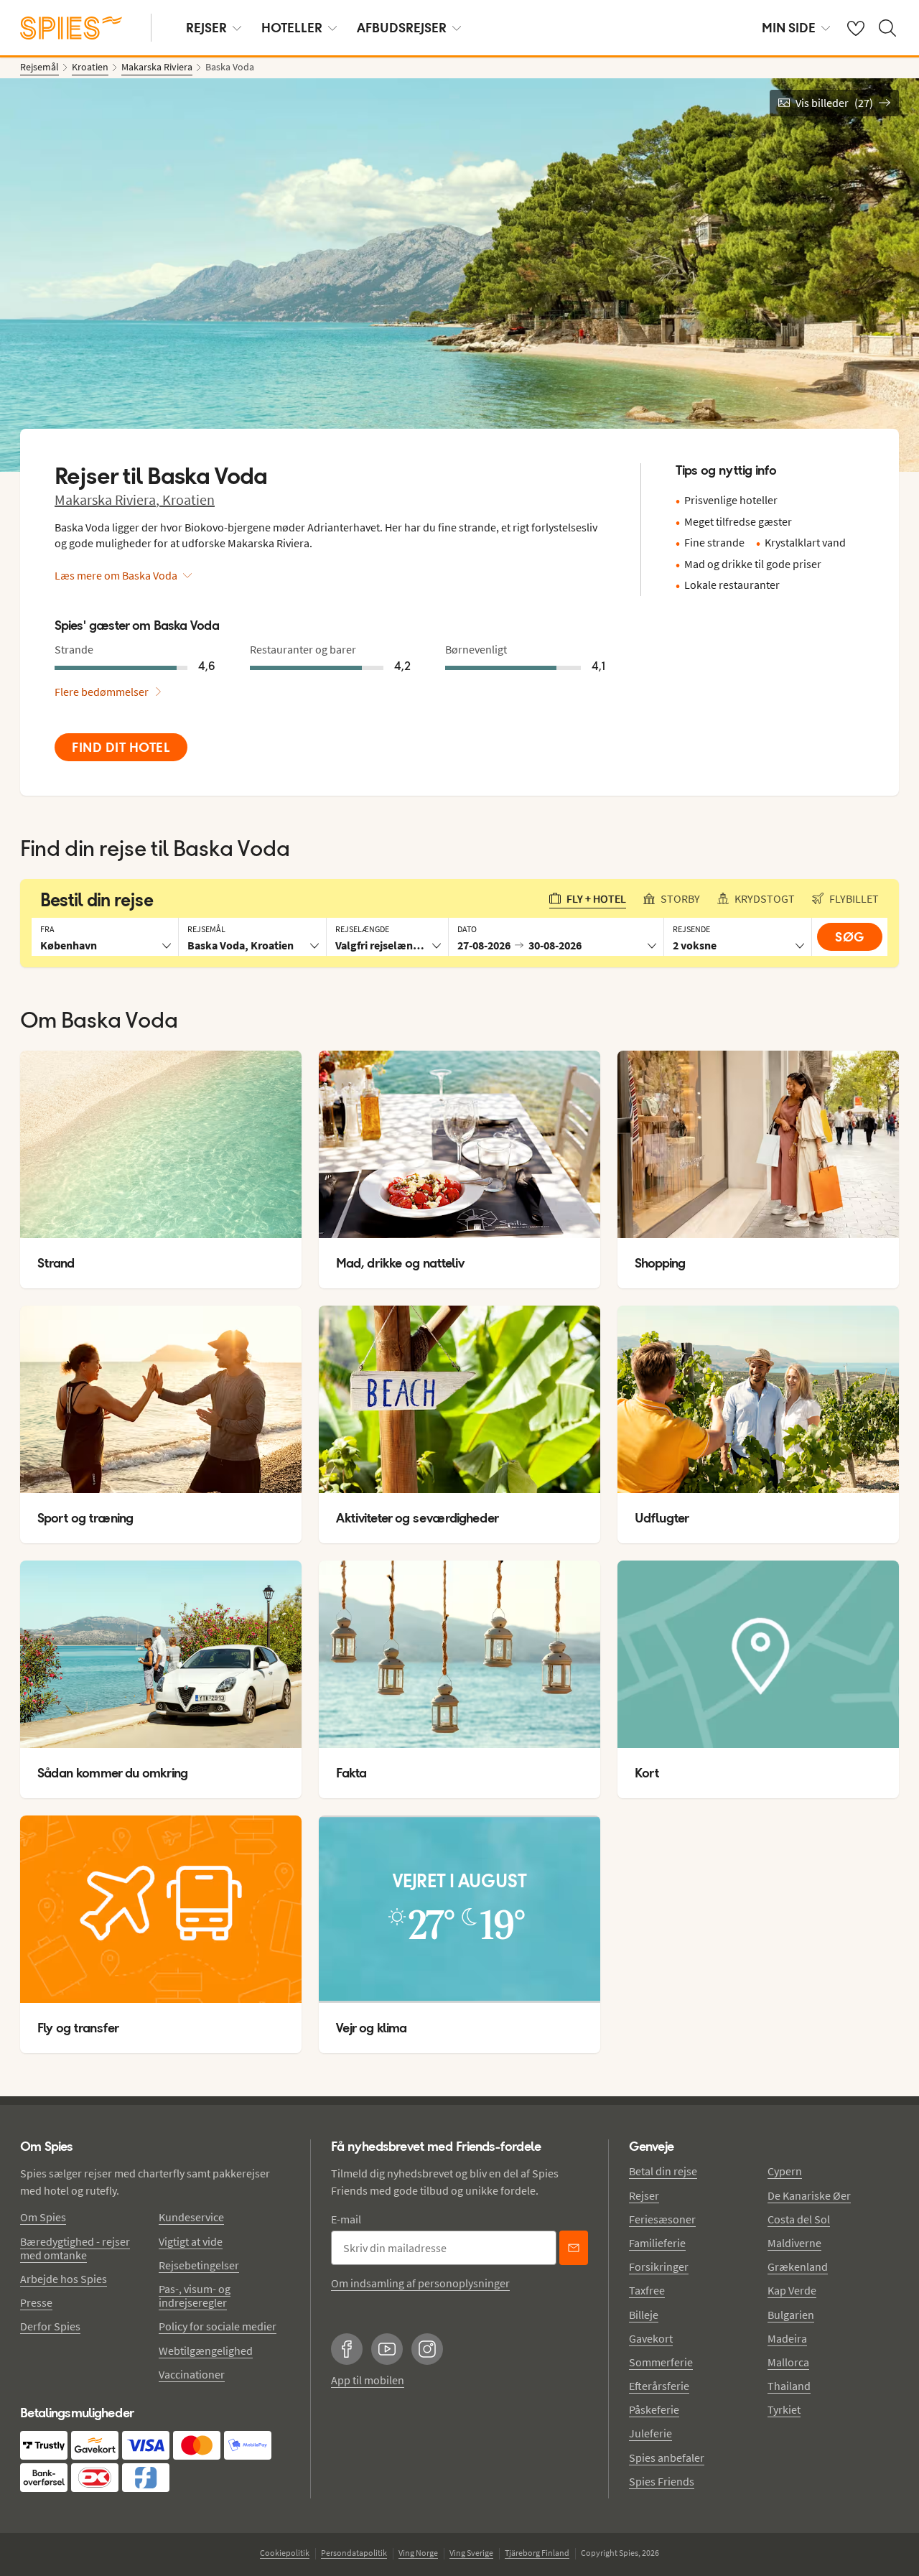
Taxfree (647, 2290)
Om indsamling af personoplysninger (420, 2283)
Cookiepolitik (285, 2553)
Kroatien (188, 499)
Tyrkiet (784, 2409)
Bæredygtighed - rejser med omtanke (75, 2248)
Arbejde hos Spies (64, 2279)
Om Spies (43, 2217)
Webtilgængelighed (206, 2351)
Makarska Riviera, (108, 499)
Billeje (644, 2315)
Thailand (789, 2386)
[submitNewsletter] (574, 2248)
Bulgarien (791, 2315)
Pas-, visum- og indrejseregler (195, 2296)
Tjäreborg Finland (537, 2553)
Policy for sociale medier (218, 2326)
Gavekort (651, 2338)
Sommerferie (661, 2362)
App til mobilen (368, 2380)
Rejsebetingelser (199, 2265)
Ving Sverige (471, 2553)
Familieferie (657, 2243)
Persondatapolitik (354, 2553)
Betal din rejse (663, 2171)
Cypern (785, 2171)
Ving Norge (418, 2553)
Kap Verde (792, 2290)
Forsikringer (659, 2266)
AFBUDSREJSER (402, 28)
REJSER (206, 28)
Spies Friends (662, 2481)
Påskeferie (654, 2409)
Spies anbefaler (667, 2458)
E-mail (346, 2219)
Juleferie (650, 2433)
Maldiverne (794, 2243)
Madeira (787, 2338)
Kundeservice (191, 2217)
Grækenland (798, 2266)
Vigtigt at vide (191, 2241)
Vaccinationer (192, 2374)
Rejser (644, 2195)
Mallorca (788, 2362)
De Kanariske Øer (809, 2195)
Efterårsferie (659, 2386)
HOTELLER (292, 28)
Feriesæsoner (662, 2219)
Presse (36, 2302)
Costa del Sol (799, 2219)
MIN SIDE (789, 28)
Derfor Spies (50, 2326)
